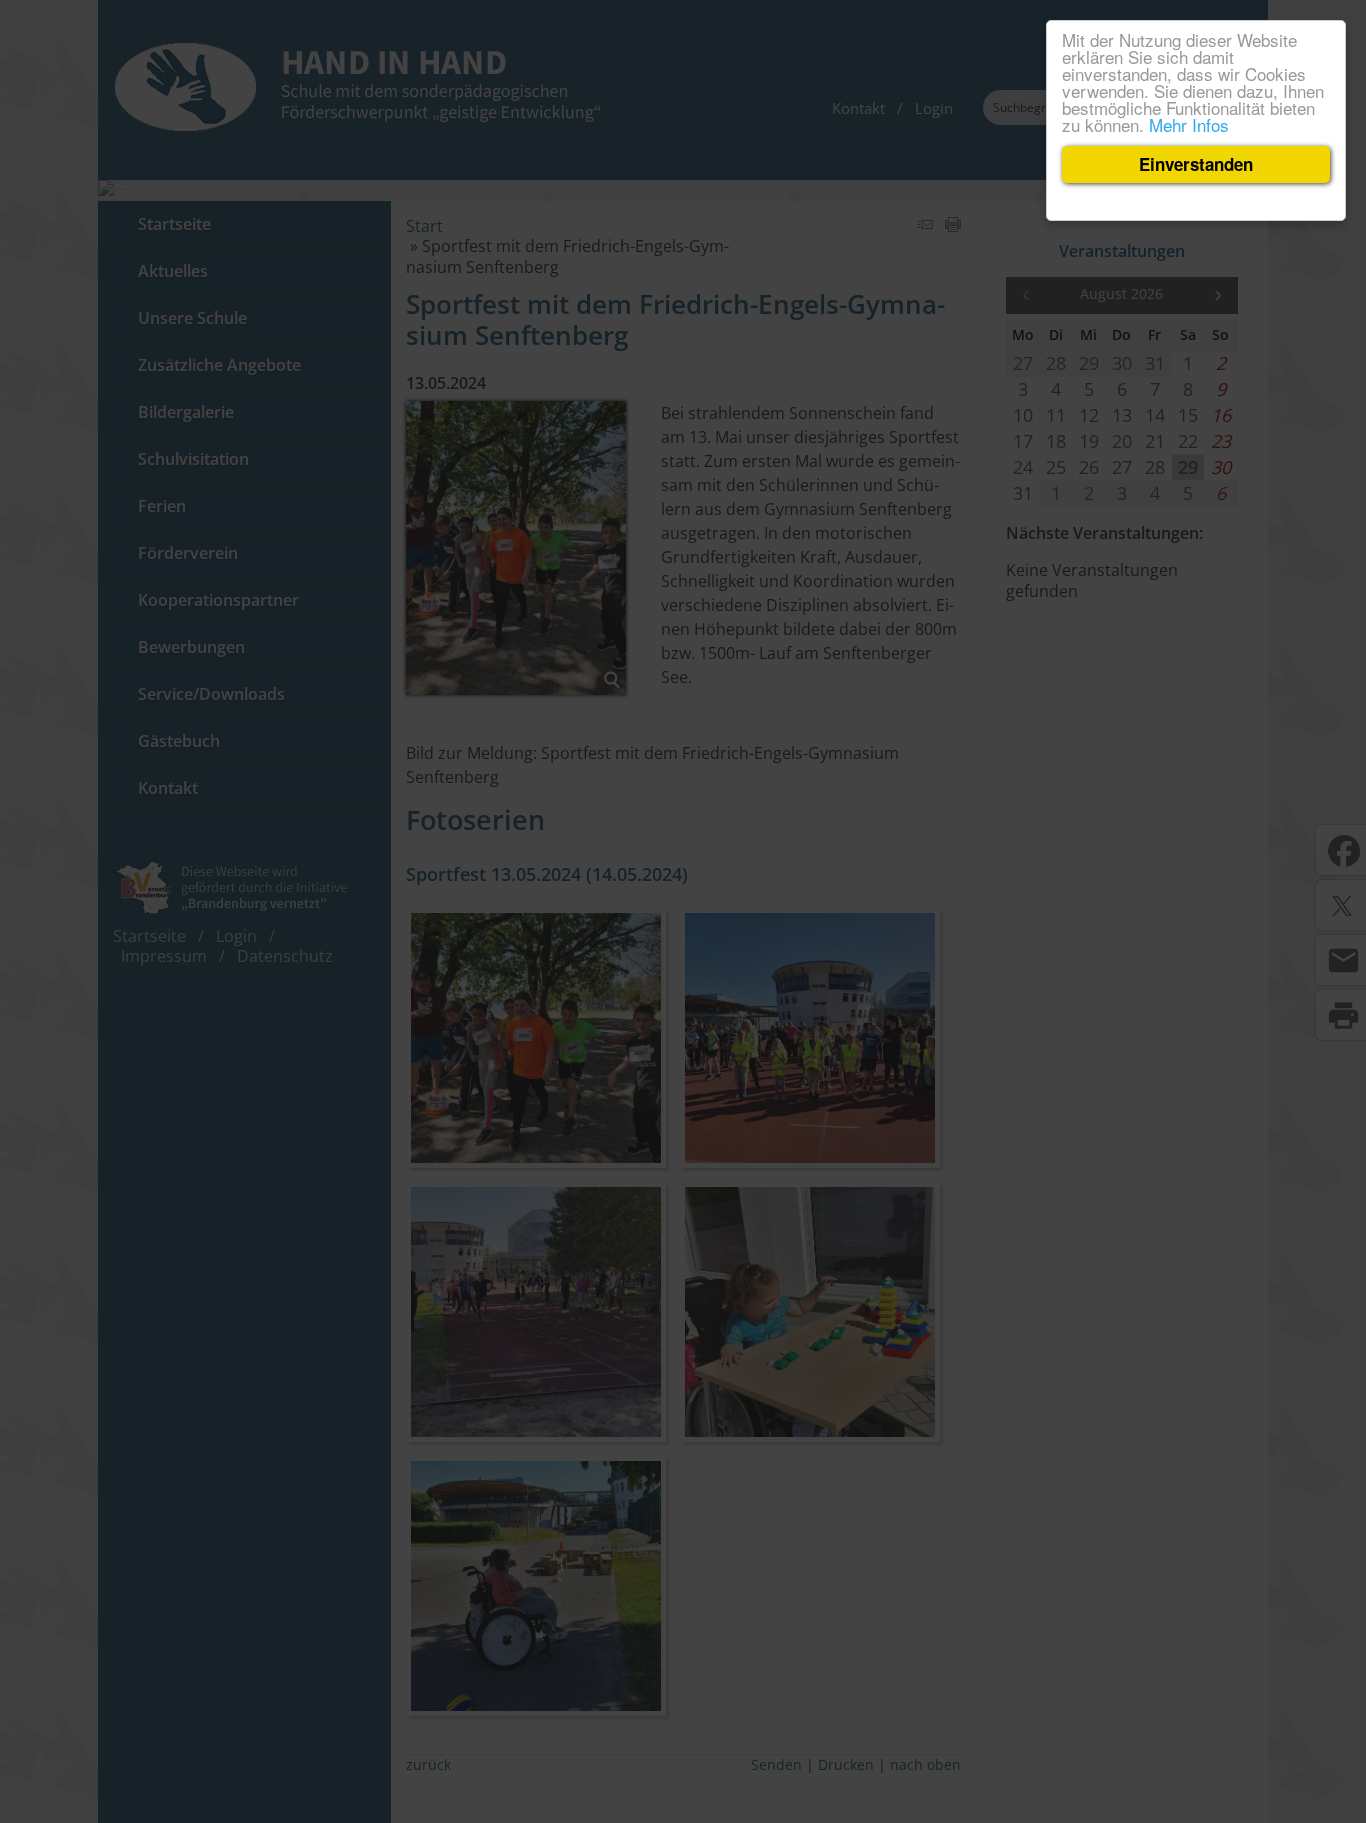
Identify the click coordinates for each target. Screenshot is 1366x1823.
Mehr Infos (1189, 124)
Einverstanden (1196, 164)
